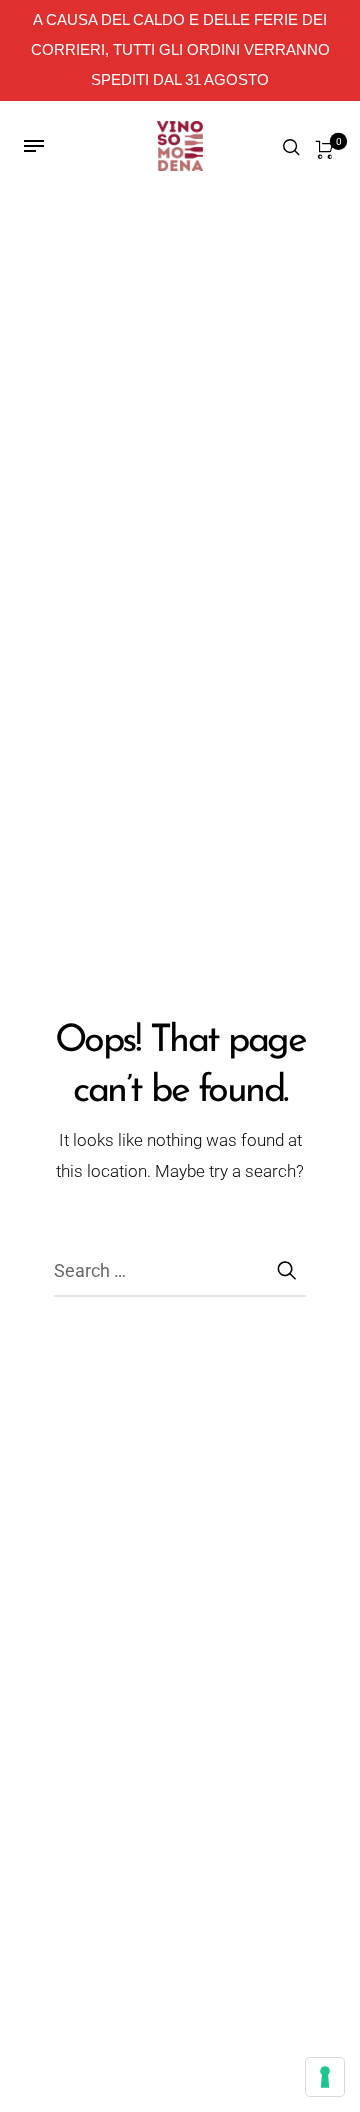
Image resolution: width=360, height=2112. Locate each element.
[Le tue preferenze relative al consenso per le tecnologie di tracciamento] (325, 2077)
